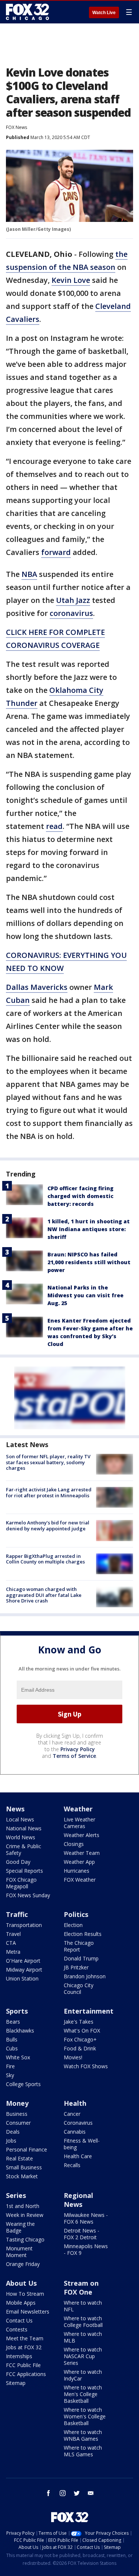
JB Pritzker (76, 1967)
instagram (63, 2493)
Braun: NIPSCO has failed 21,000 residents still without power (89, 1262)
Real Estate (19, 2158)
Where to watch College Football (83, 2322)
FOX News (16, 127)
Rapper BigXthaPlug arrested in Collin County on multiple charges (45, 1559)
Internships (19, 2356)
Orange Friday (23, 2264)
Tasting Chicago (25, 2239)
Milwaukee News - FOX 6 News (86, 2218)
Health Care (78, 2156)
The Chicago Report (79, 1946)
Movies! (73, 2057)
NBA (29, 574)
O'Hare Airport (23, 1961)
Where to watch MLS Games (83, 2451)
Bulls (12, 2039)
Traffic (17, 1914)
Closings (74, 1844)
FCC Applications (26, 2374)
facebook (49, 2493)
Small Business (24, 2167)
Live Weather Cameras (80, 1823)
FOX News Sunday (28, 1895)
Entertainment (89, 2011)
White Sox (18, 2057)
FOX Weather (80, 1880)
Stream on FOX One (81, 2288)
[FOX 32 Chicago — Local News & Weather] (27, 12)
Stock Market (22, 2176)
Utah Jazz (73, 600)
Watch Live (104, 13)
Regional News (78, 2200)
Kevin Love (71, 280)
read (54, 826)
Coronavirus (78, 2123)
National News (24, 1828)
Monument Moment (19, 2252)
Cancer (72, 2114)
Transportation (24, 1925)
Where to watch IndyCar (83, 2375)
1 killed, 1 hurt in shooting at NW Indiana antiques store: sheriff (89, 1229)
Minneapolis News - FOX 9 (86, 2249)
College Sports (23, 2084)
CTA (11, 1943)
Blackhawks (20, 2031)
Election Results (83, 1934)
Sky (10, 2075)
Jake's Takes (79, 2022)
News (15, 1809)
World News (21, 1837)
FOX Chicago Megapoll (21, 1883)
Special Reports (24, 1871)
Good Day (18, 1862)
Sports (17, 2011)
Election (73, 1925)
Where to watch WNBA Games (83, 2435)
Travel (13, 1934)
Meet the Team (25, 2338)
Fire (10, 2066)
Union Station (22, 1978)
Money (17, 2103)
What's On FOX (82, 2031)
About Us (21, 2283)
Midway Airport (24, 1970)
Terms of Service (74, 1756)
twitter (77, 2493)
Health (75, 2103)
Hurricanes (77, 1871)
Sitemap (16, 2383)
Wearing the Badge (20, 2227)
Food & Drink (80, 2048)
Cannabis (75, 2132)
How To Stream (25, 2294)
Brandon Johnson (85, 1976)
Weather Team (82, 1853)
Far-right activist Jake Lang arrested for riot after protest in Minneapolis (49, 1492)
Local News (20, 1819)
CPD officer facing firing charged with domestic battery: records (80, 1196)
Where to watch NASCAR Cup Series (83, 2356)
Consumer (18, 2123)
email (91, 2493)
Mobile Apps (21, 2303)
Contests (17, 2329)
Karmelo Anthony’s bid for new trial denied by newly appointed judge (48, 1526)
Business (17, 2114)
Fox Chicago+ (80, 2039)
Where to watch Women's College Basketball (85, 2416)
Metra (13, 1952)
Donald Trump (81, 1958)
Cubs (12, 2048)
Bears (13, 2022)
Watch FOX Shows (86, 2066)
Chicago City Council (79, 1989)
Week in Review (25, 2215)
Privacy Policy (78, 1749)
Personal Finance (27, 2149)
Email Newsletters (28, 2312)
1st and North (23, 2206)
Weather (78, 1809)
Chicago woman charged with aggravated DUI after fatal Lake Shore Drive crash (44, 1595)
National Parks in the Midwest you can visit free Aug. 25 (85, 1295)
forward (56, 552)
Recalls (72, 2165)
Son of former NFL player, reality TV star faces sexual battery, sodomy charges (48, 1462)
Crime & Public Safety (24, 1849)
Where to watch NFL (83, 2306)
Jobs (11, 2141)
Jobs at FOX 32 (24, 2347)
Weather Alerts (82, 1835)
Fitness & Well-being (82, 2144)
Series (16, 2195)
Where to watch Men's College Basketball (83, 2394)
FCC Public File (23, 2365)
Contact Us (19, 2320)
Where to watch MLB (83, 2337)
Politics (76, 1914)
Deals (13, 2132)
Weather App (79, 1862)
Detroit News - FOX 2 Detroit (82, 2234)
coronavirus (71, 613)
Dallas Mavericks (37, 987)
